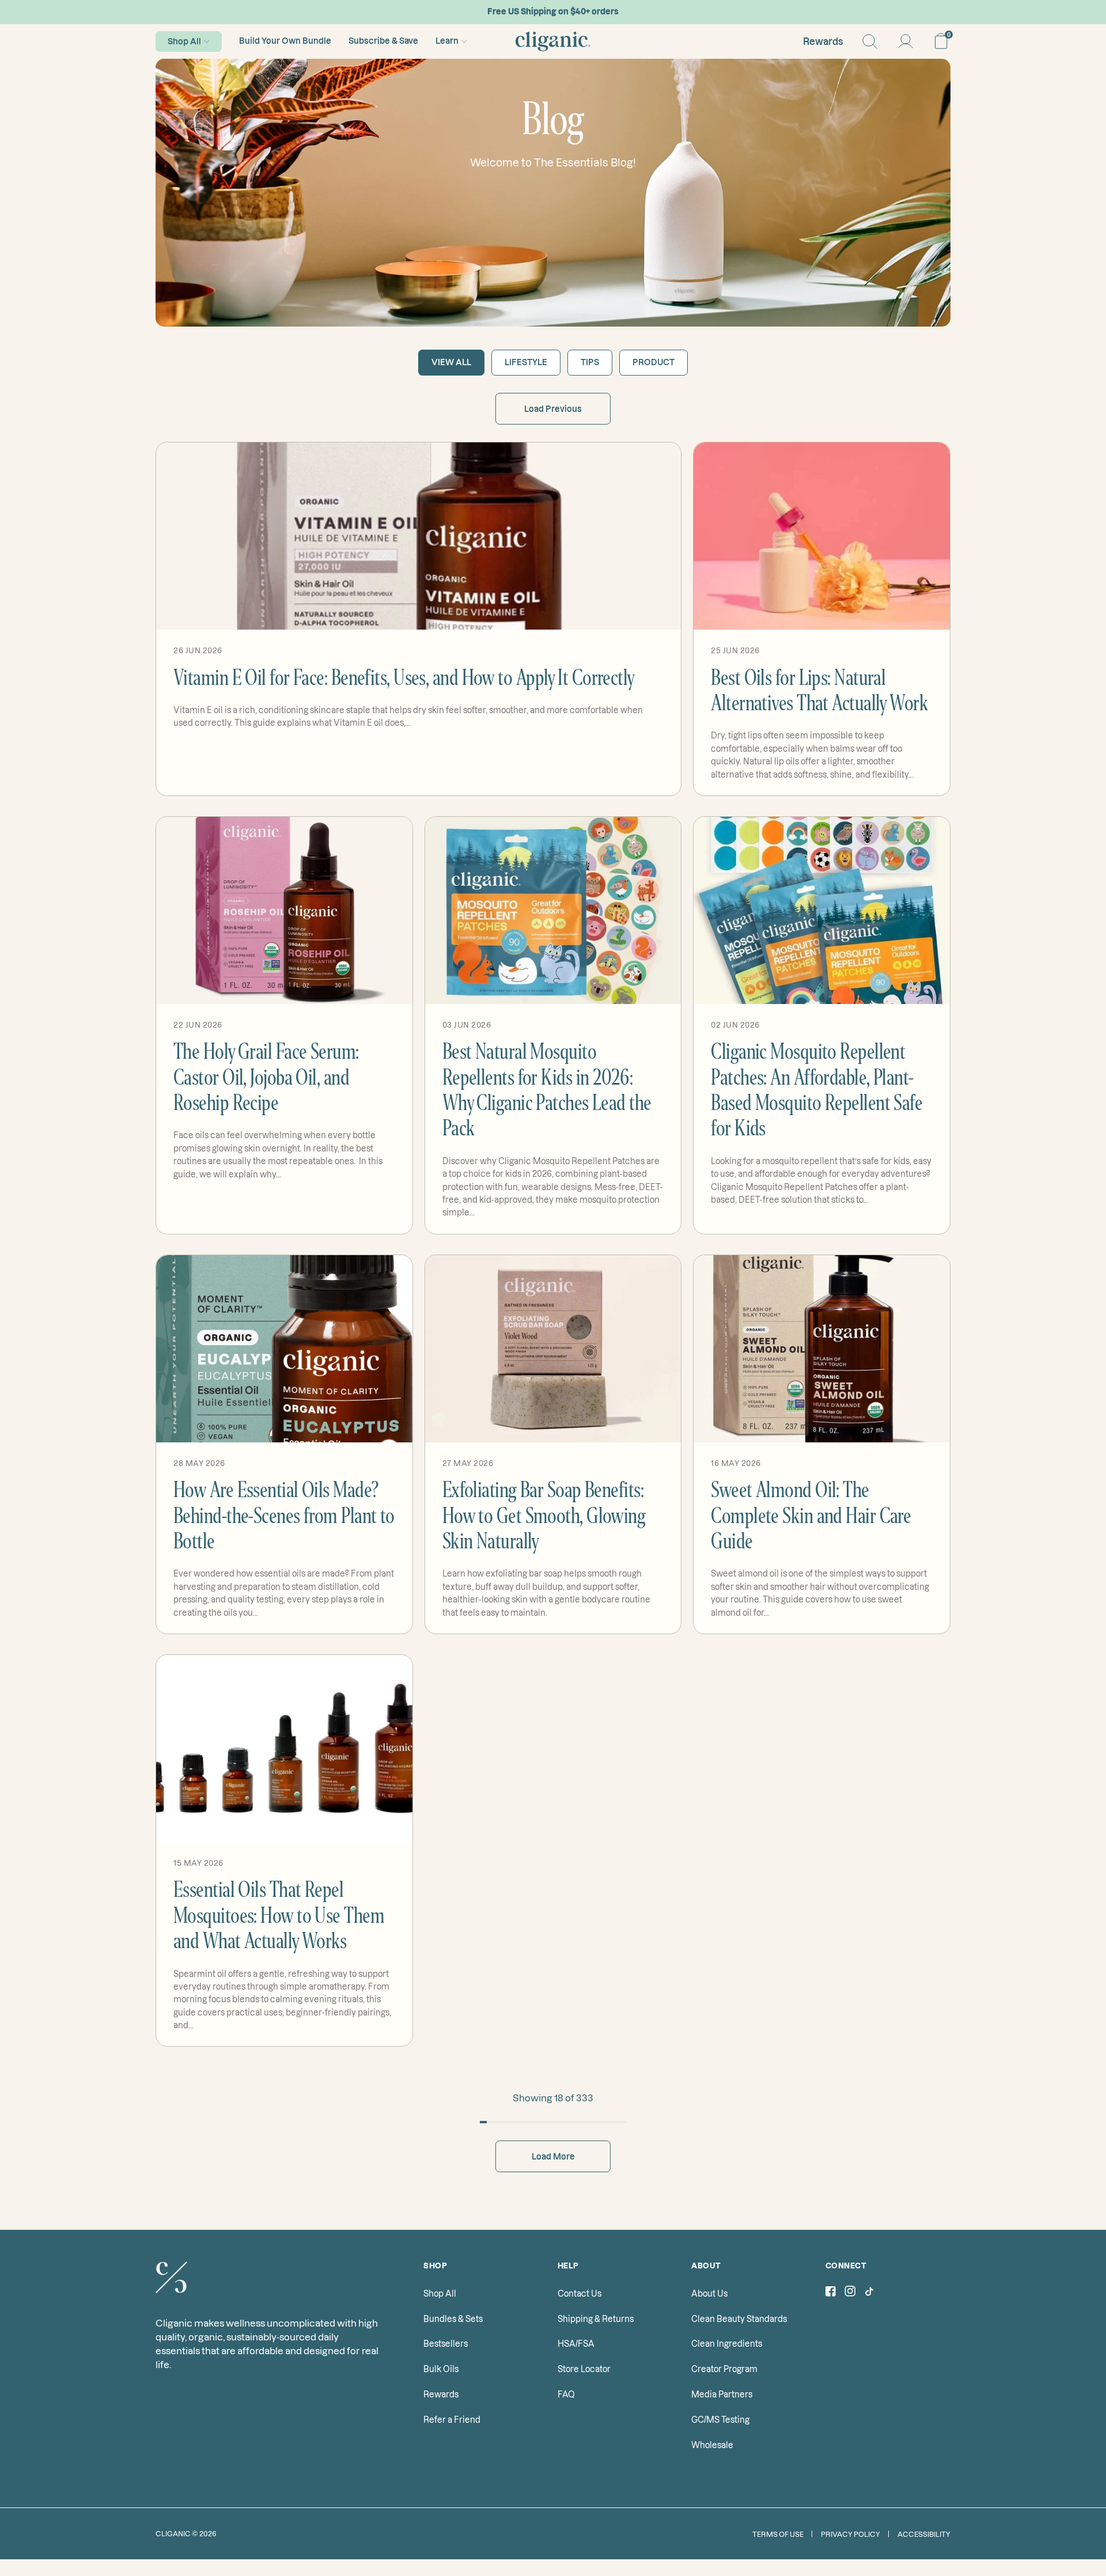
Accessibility (924, 2534)
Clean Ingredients (727, 2344)
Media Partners (722, 2395)
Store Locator (584, 2369)
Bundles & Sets (453, 2319)
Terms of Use (778, 2534)
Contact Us (579, 2294)
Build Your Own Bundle (285, 41)
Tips (590, 362)
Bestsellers (446, 2344)
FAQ (566, 2395)
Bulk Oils (441, 2369)
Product (654, 362)
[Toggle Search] (870, 41)
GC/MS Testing (720, 2420)
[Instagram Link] (850, 2293)
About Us (709, 2294)
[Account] (906, 41)
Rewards (823, 41)
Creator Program (724, 2369)
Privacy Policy (851, 2534)
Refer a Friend (452, 2420)
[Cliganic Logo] (553, 41)
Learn (447, 41)
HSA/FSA (576, 2344)
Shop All (184, 41)
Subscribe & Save (383, 41)
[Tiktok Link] (869, 2293)
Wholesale (712, 2445)
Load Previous (553, 409)
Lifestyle (526, 362)
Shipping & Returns (596, 2319)
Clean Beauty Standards (739, 2319)
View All (451, 362)
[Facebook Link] (831, 2293)
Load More (553, 2157)
